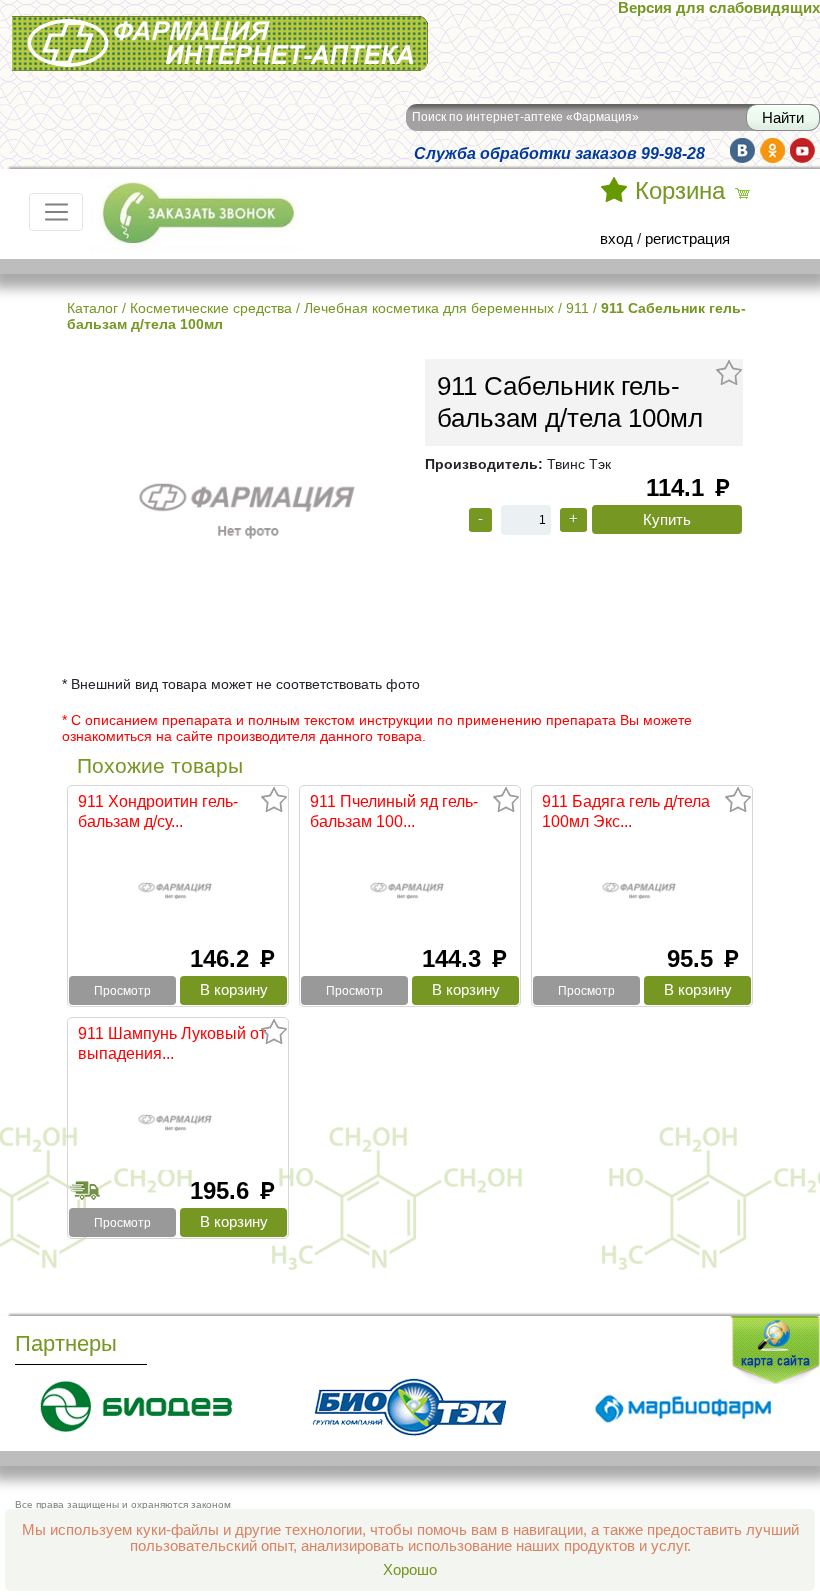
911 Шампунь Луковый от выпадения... (172, 1043)
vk (742, 150)
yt (802, 150)
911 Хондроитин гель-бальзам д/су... (158, 811)
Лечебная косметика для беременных (429, 308)
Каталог (92, 308)
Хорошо (410, 1570)
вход (616, 239)
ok (772, 150)
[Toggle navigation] (56, 212)
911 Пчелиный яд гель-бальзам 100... (394, 811)
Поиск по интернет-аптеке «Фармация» (525, 117)
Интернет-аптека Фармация (107, 29)
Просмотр (122, 991)
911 (577, 308)
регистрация (687, 239)
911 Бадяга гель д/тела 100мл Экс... (626, 811)
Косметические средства (211, 308)
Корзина (680, 191)
